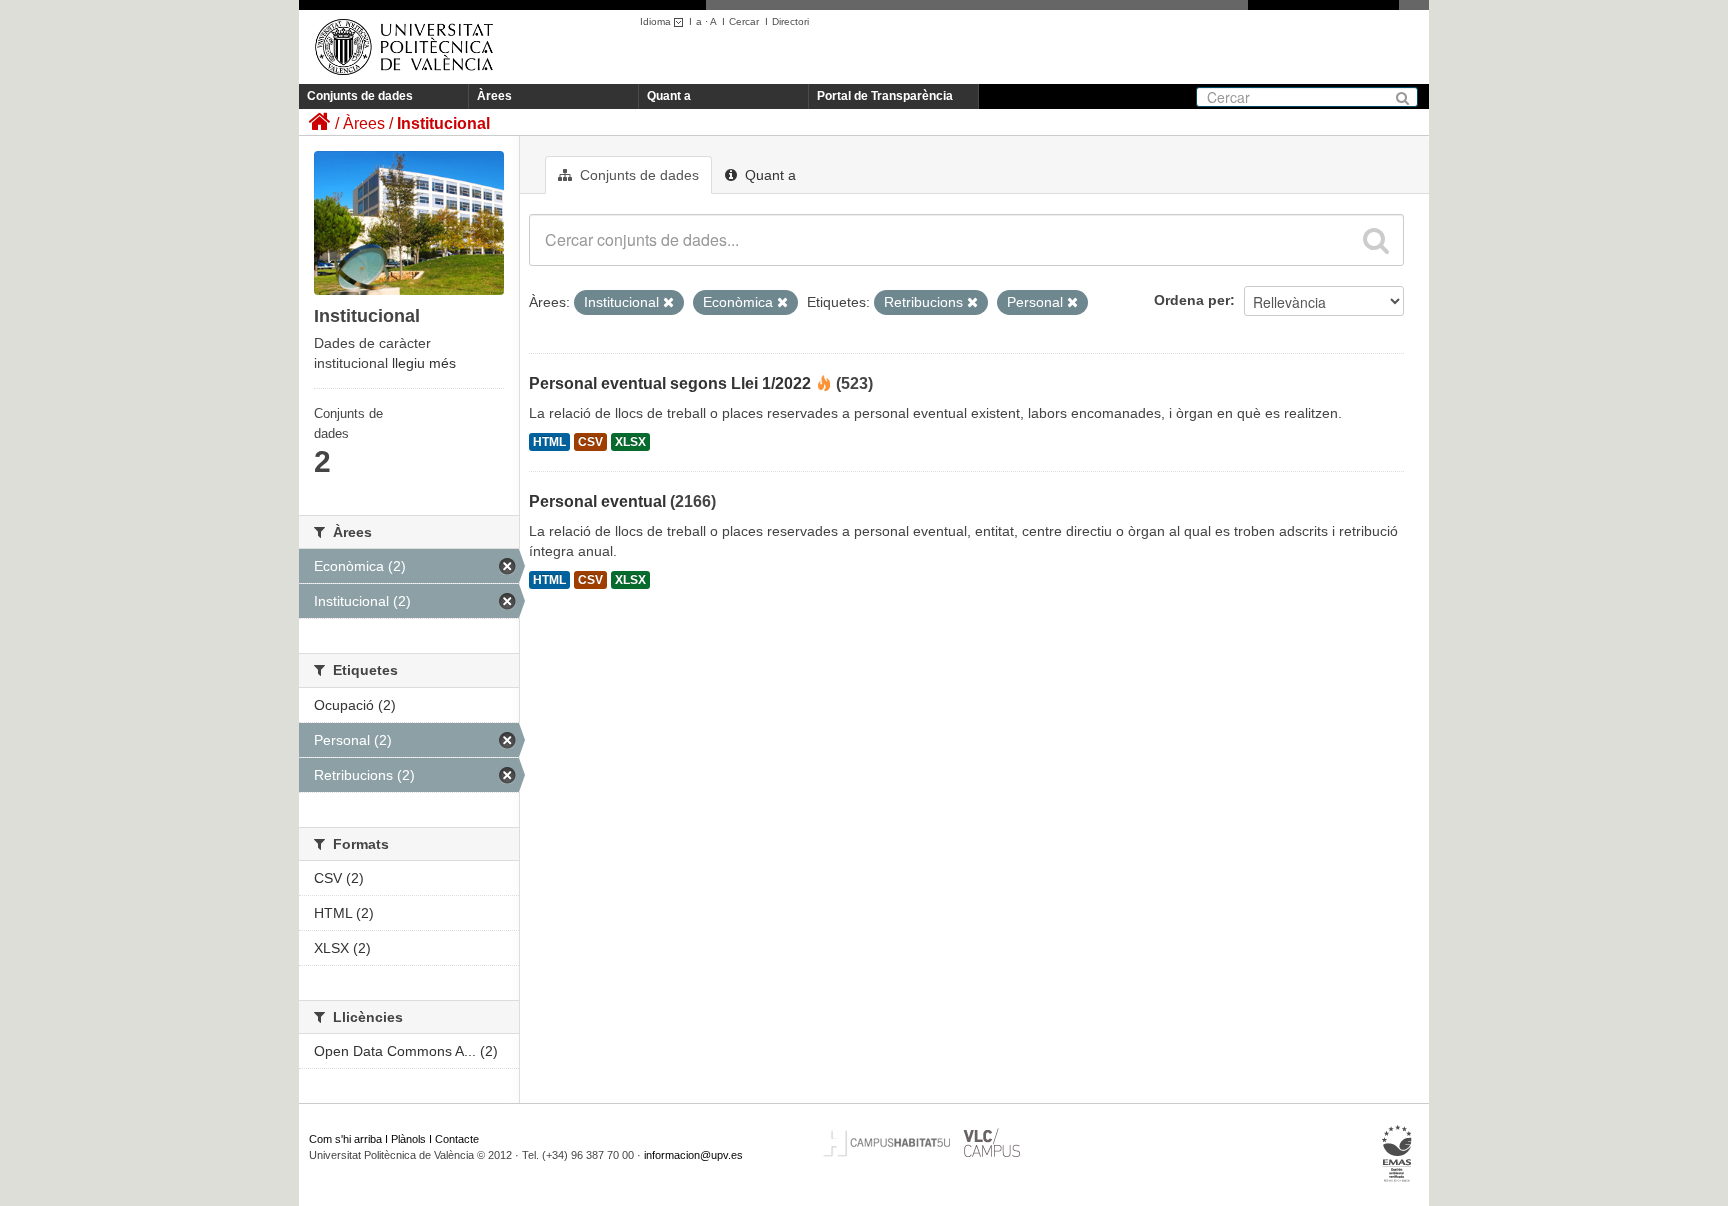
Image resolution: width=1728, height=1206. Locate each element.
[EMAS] (1397, 1154)
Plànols (408, 1139)
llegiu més (424, 363)
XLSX (630, 442)
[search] (1376, 240)
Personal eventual (597, 501)
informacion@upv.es (693, 1155)
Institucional (443, 123)
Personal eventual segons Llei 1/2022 (670, 383)
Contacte (457, 1139)
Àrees (494, 96)
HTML (549, 442)
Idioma (657, 21)
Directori (790, 21)
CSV (590, 442)
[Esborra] (668, 303)
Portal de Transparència (885, 96)
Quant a (669, 96)
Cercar (744, 21)
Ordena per (1192, 300)
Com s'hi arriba (345, 1139)
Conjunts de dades (360, 96)
